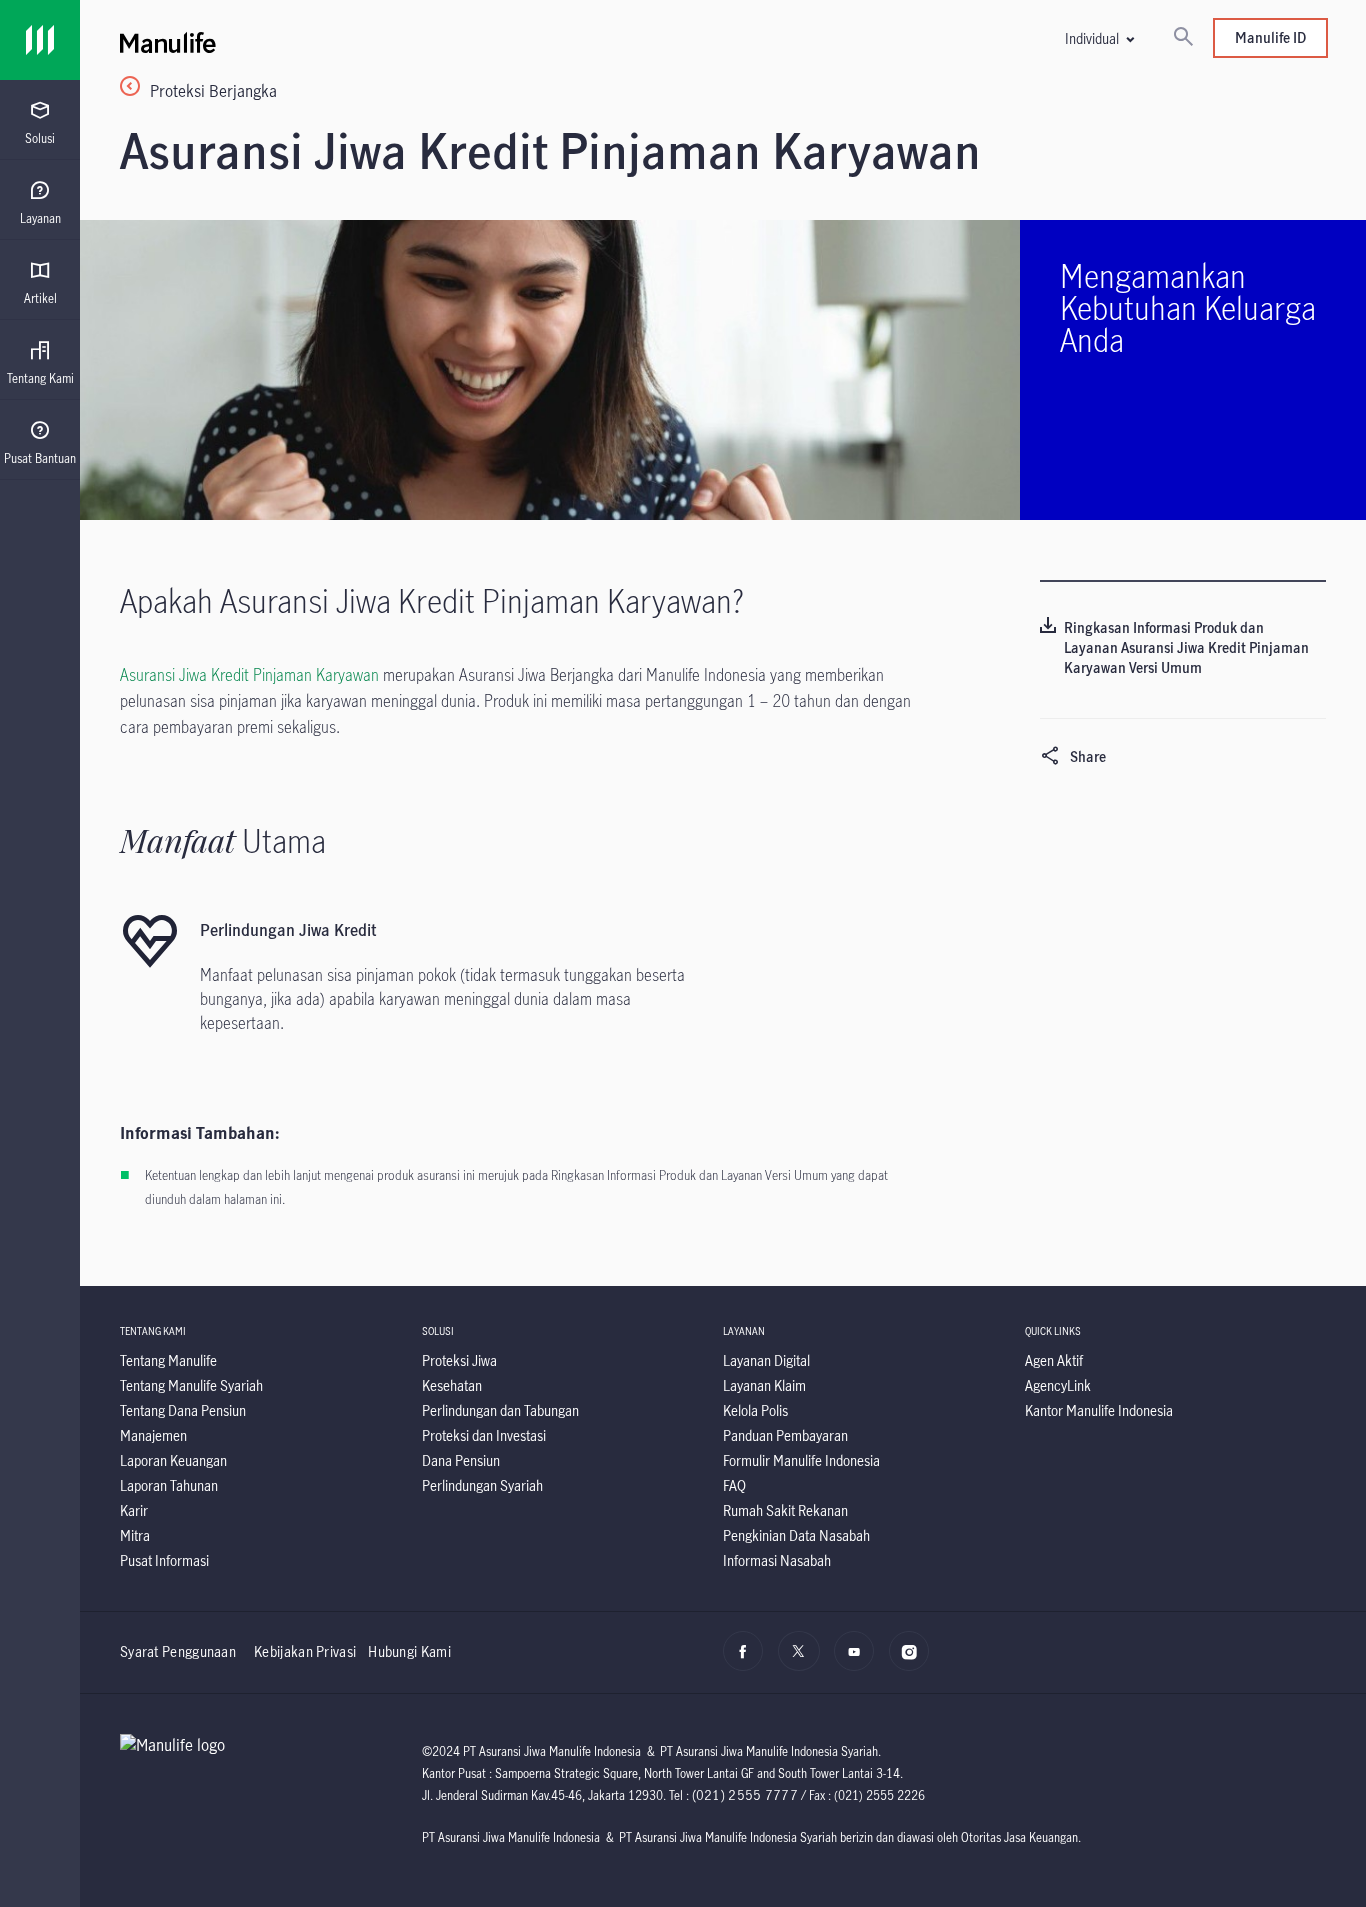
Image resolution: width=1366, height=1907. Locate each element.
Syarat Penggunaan (178, 1651)
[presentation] (40, 120)
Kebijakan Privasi (305, 1651)
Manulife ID (1270, 37)
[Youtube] (859, 1662)
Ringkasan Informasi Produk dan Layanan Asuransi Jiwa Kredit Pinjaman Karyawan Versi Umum (1186, 647)
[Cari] (1183, 38)
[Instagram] (914, 1662)
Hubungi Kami (409, 1651)
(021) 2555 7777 (745, 1795)
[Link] (40, 40)
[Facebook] (748, 1662)
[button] (1099, 38)
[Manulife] (421, 40)
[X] (803, 1662)
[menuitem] (40, 123)
